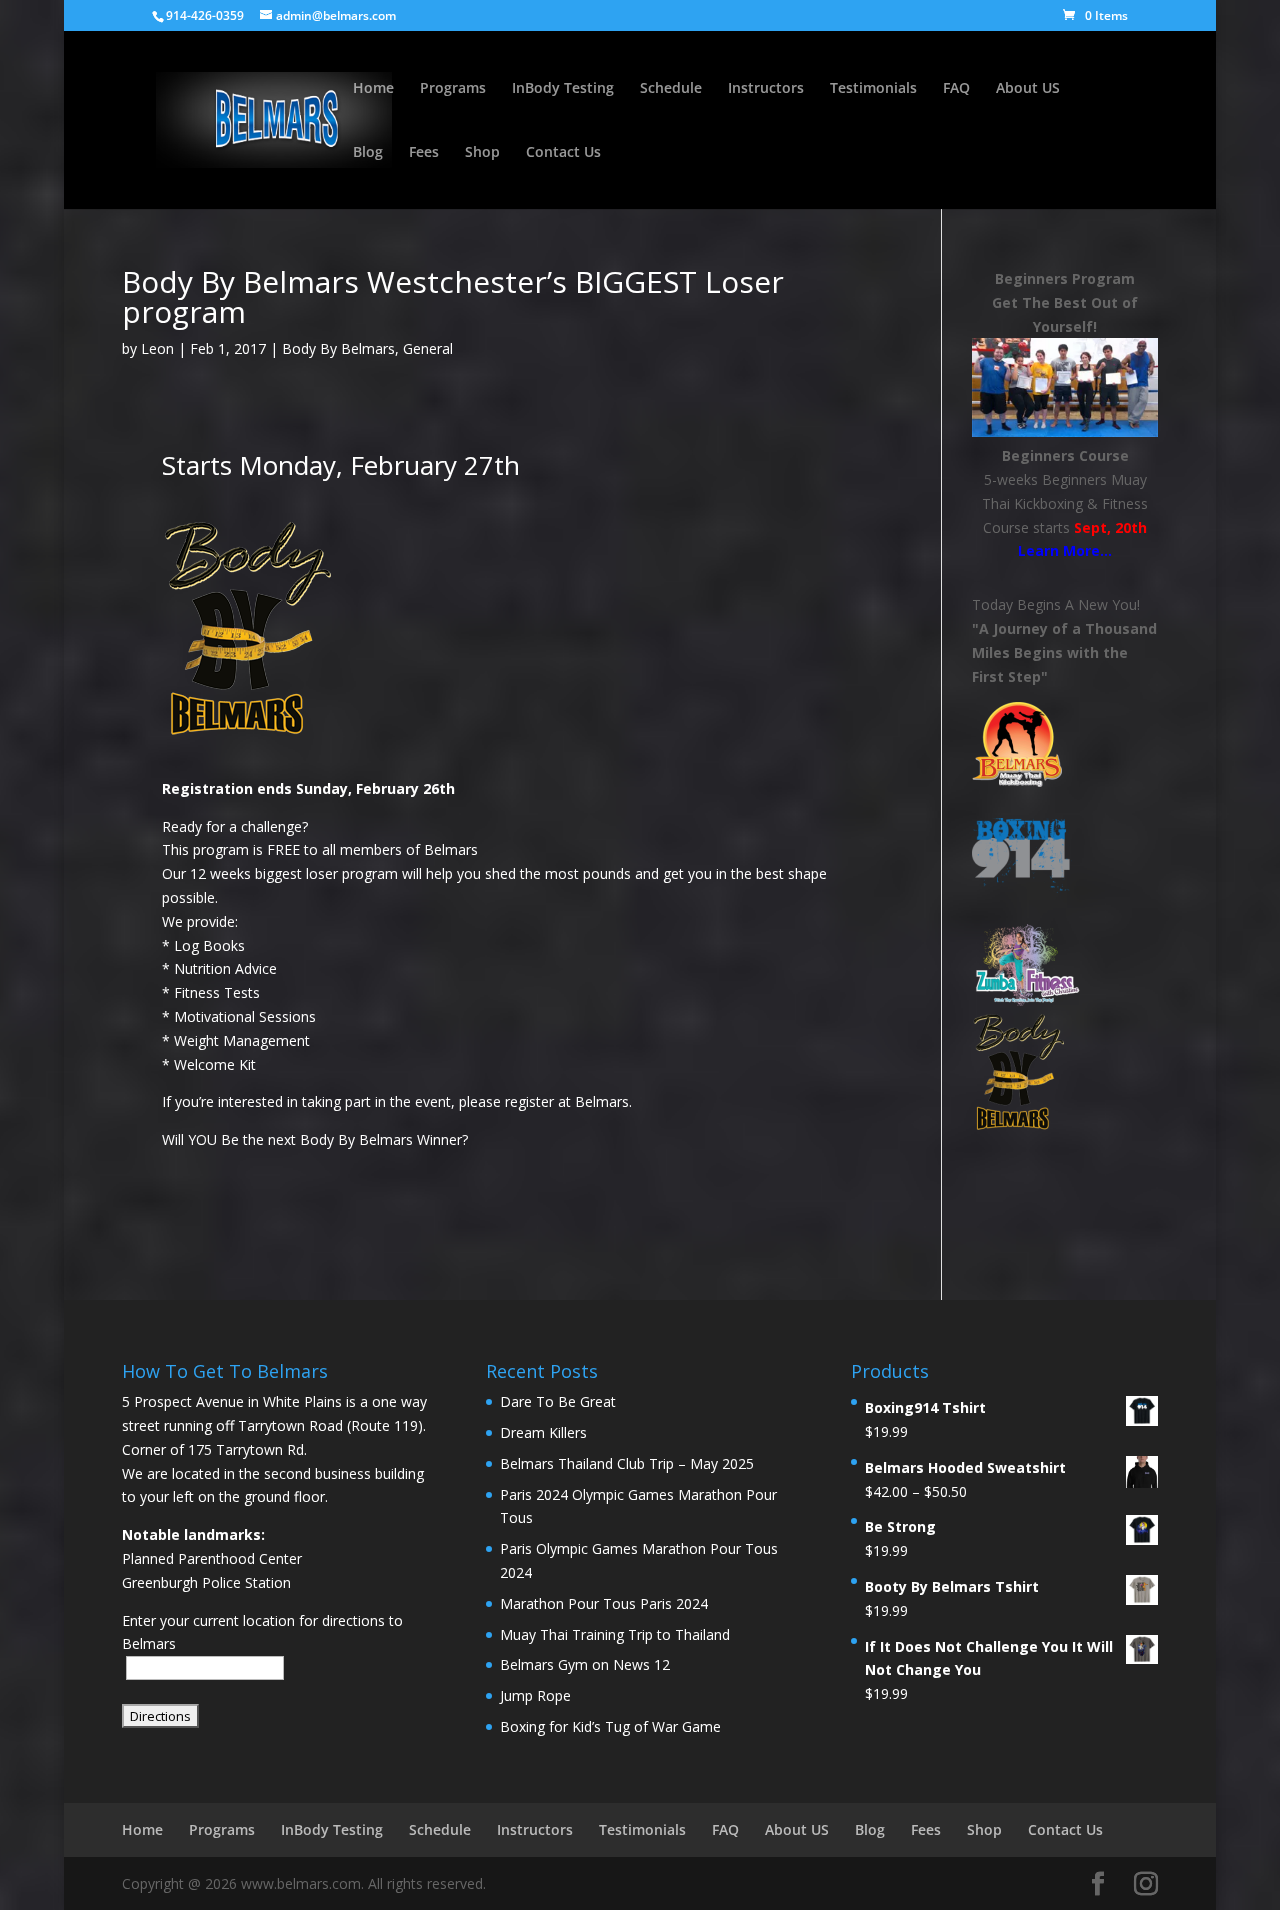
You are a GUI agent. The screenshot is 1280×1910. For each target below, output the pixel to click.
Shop (482, 153)
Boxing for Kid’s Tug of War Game (610, 1726)
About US (1028, 89)
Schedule (671, 89)
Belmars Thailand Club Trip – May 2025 (627, 1463)
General (428, 348)
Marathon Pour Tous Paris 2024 (604, 1603)
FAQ (956, 89)
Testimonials (873, 89)
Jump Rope (535, 1695)
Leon (157, 348)
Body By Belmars (338, 348)
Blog (368, 153)
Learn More (1059, 550)
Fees (424, 153)
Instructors (766, 89)
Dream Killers (543, 1432)
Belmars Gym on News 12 (585, 1664)
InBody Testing (563, 89)
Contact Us (563, 153)
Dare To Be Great (558, 1401)
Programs (453, 89)
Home (373, 89)
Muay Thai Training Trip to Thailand (615, 1634)
